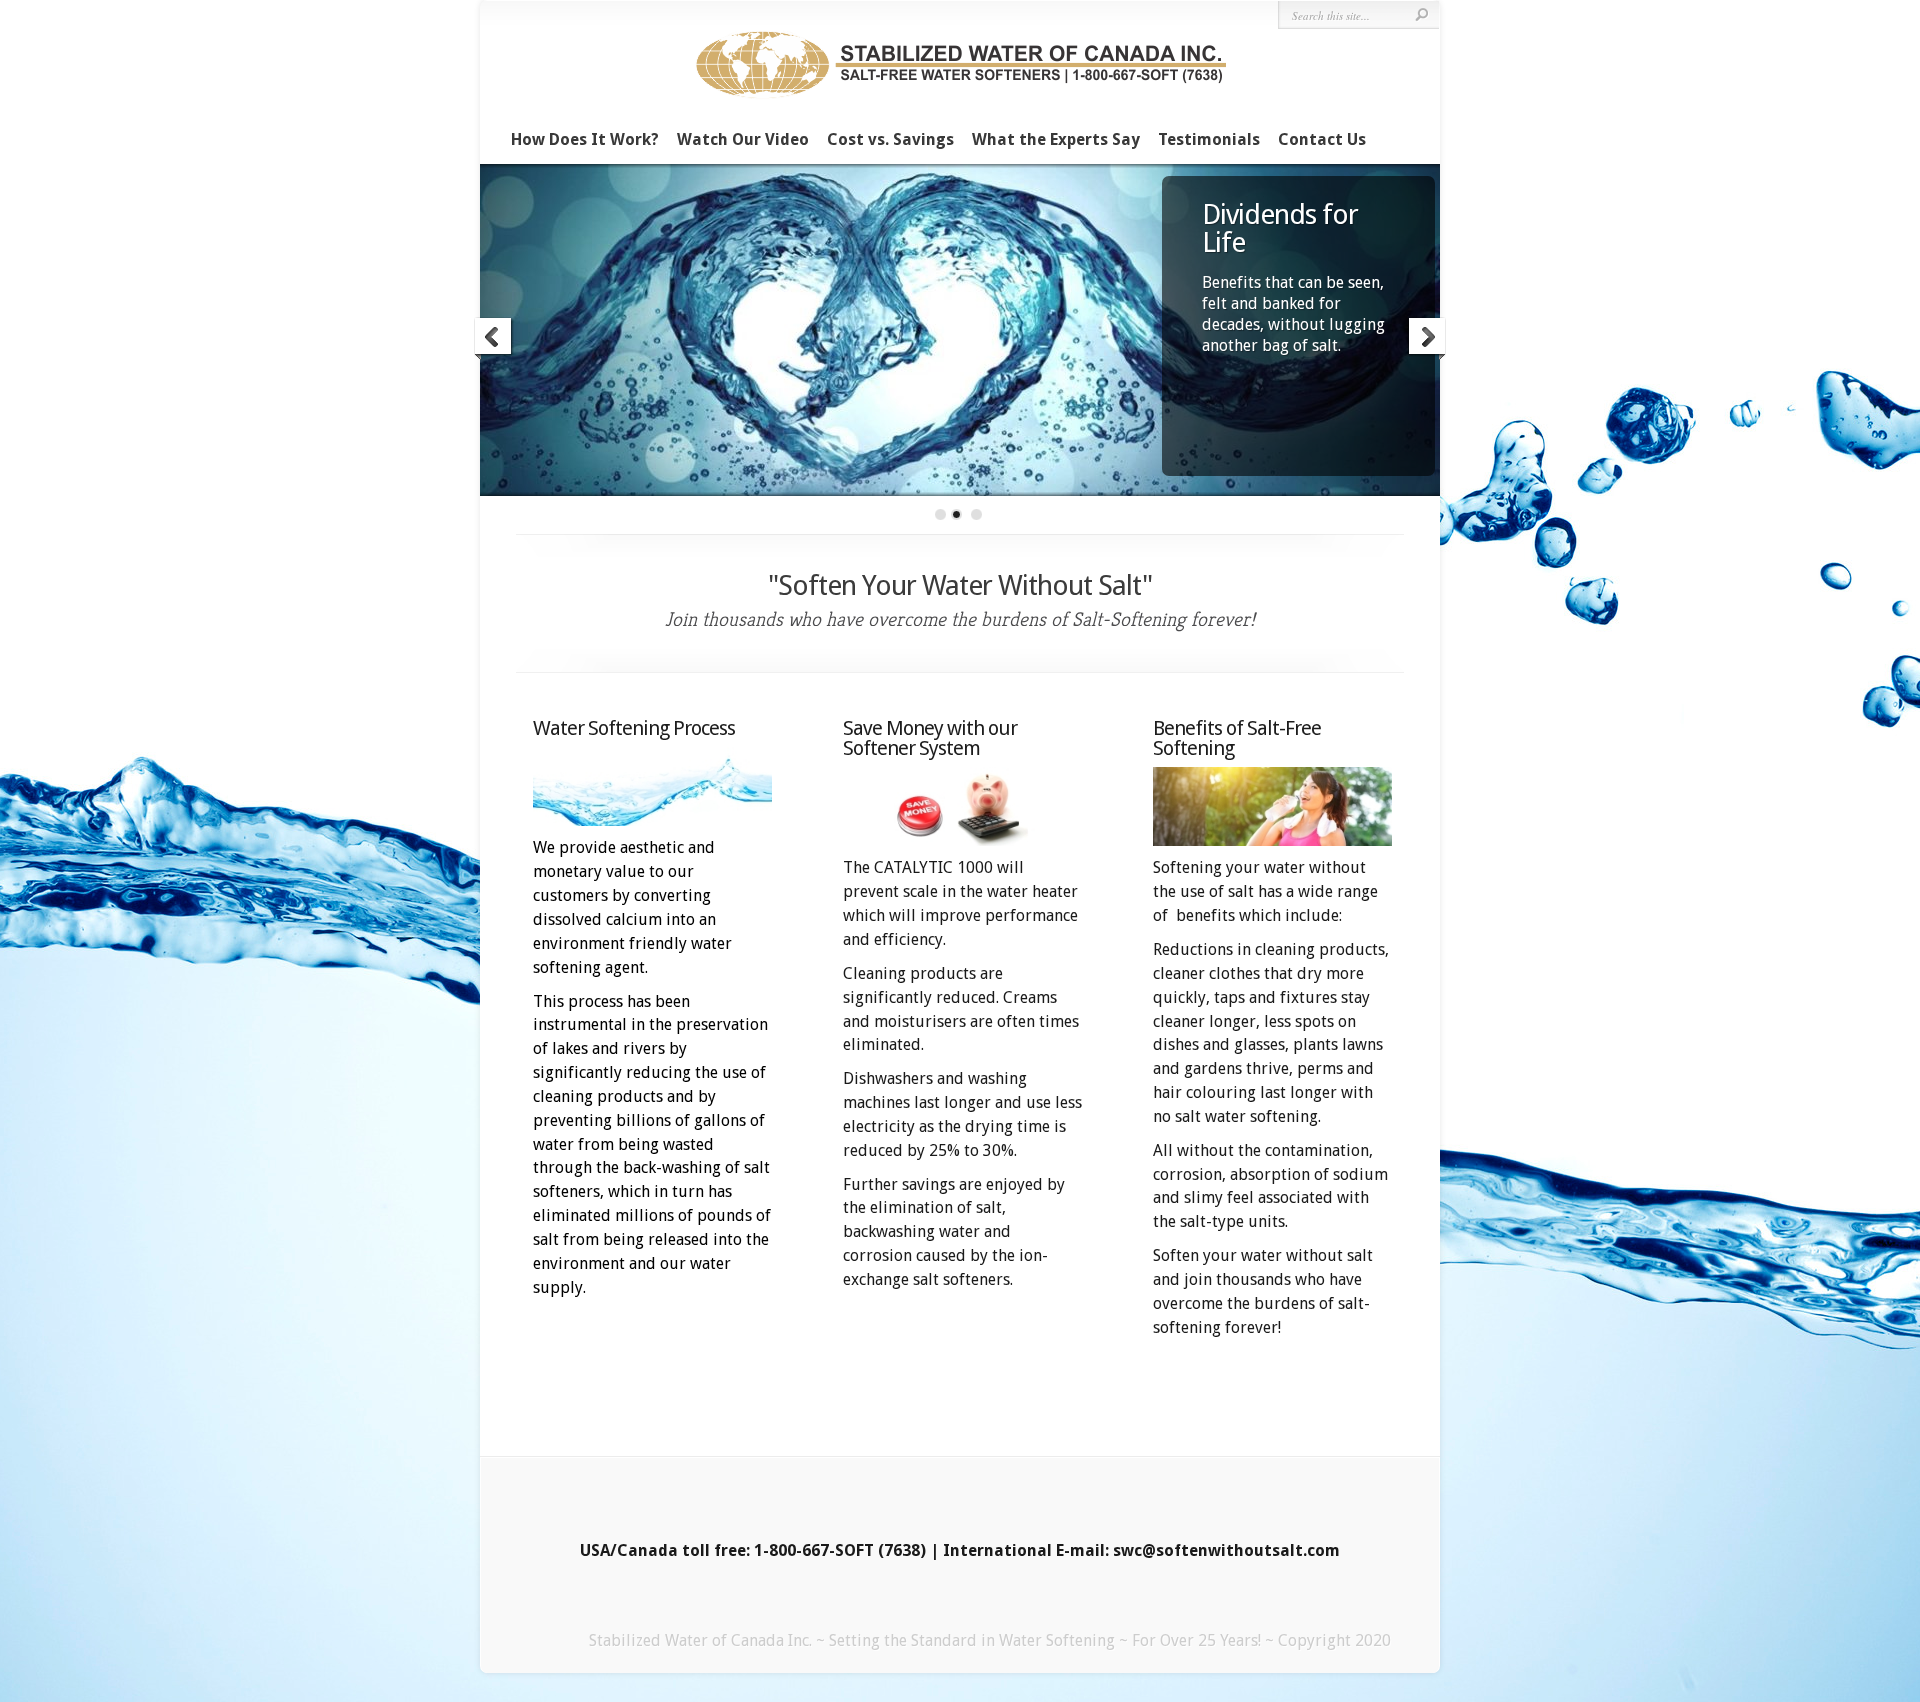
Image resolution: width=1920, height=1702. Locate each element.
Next (1426, 353)
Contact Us (1322, 139)
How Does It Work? (585, 139)
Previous (494, 353)
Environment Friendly (1277, 228)
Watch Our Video (743, 139)
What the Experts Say (1056, 139)
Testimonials (1209, 139)
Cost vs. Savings (890, 139)
